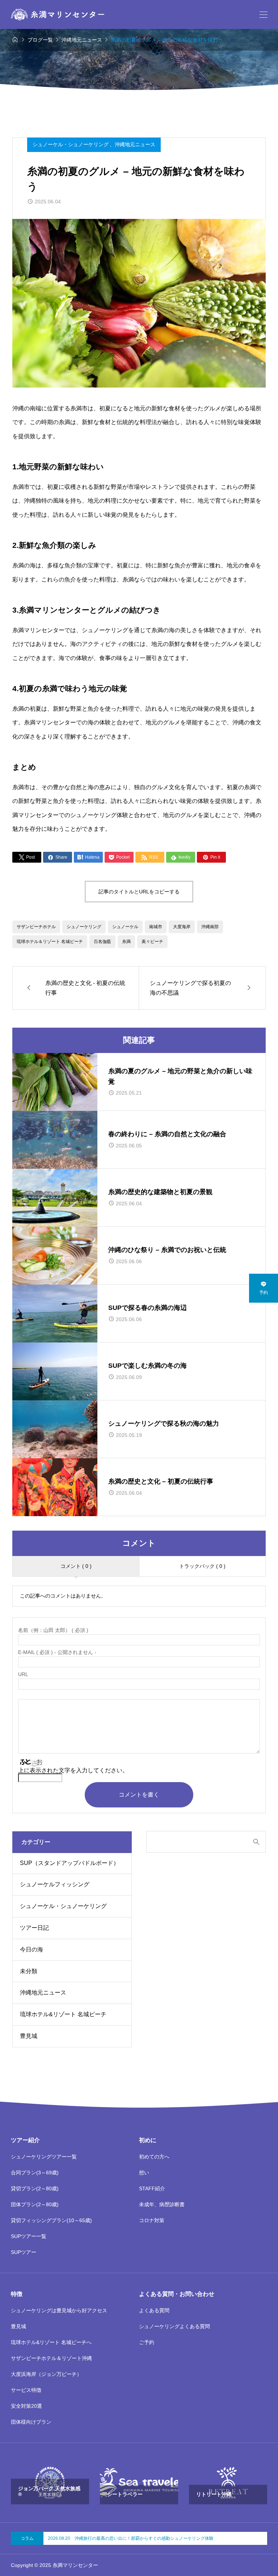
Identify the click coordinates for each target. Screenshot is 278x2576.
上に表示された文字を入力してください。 (73, 1770)
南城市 (156, 927)
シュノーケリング (84, 927)
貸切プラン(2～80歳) (35, 2188)
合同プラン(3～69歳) (35, 2173)
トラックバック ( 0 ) (202, 1566)
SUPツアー (24, 2252)
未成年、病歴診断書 (162, 2204)
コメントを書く (139, 1795)
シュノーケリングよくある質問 (174, 2326)
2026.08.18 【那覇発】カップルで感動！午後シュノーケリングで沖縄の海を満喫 (129, 2538)
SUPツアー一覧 (29, 2236)
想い (144, 2173)
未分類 (29, 1971)
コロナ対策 (152, 2220)
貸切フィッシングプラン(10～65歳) (51, 2220)
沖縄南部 (210, 927)
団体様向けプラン (31, 2422)
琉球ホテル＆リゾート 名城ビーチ (50, 942)
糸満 (126, 942)
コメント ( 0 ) (76, 1566)
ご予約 (147, 2342)
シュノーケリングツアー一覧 (44, 2157)
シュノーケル (125, 927)
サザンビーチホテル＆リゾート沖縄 (51, 2358)
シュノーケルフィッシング (55, 1884)
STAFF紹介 (152, 2188)
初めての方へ (154, 2157)
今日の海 (31, 1949)
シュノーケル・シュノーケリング (71, 144)
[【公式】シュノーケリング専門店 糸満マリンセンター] (58, 14)
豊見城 (29, 2036)
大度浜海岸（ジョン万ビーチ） (46, 2374)
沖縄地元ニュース (135, 144)
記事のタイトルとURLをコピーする (139, 892)
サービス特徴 (26, 2390)
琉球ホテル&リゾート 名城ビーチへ (51, 2342)
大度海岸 (182, 927)
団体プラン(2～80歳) (35, 2204)
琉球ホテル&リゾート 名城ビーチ (63, 2014)
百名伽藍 (102, 942)
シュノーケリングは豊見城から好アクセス (59, 2310)
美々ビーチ (152, 942)
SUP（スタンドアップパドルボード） (69, 1863)
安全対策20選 (26, 2406)
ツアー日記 (34, 1928)
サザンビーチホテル (36, 927)
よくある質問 (154, 2310)
